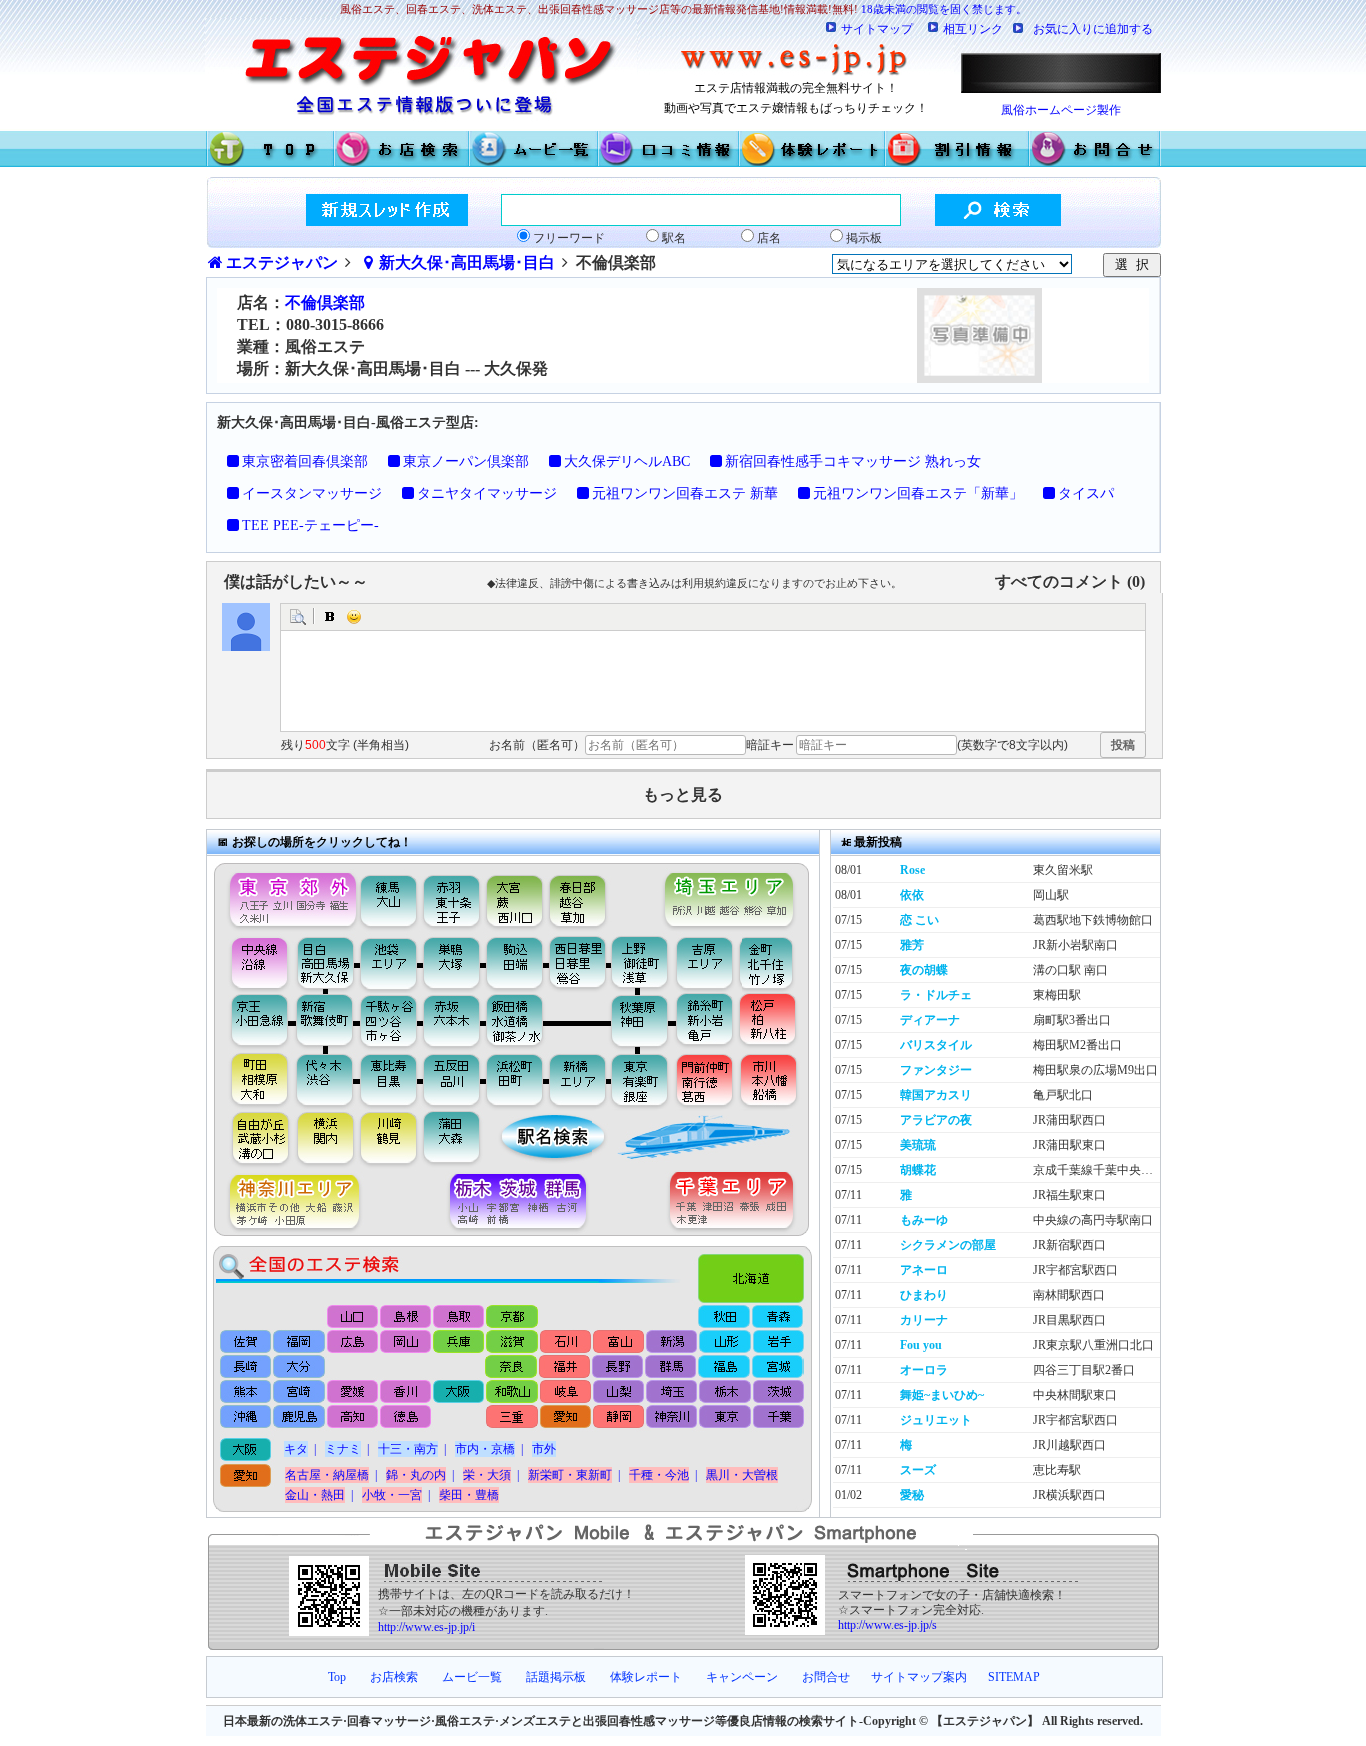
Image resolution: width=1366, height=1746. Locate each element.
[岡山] (405, 1341)
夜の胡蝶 (924, 970)
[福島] (723, 1367)
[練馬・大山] (389, 895)
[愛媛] (352, 1392)
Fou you (921, 1345)
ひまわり (924, 1295)
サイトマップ (877, 29)
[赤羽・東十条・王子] (449, 895)
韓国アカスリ (936, 1095)
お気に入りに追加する (1093, 29)
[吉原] (709, 962)
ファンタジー (936, 1070)
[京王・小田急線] (252, 1021)
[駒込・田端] (514, 962)
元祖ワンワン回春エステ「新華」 (918, 493)
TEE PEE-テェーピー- (310, 525)
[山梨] (617, 1392)
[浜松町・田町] (517, 1079)
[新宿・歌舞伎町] (324, 1021)
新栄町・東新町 (570, 1475)
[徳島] (405, 1418)
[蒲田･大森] (454, 1139)
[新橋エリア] (577, 1079)
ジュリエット (936, 1420)
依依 (912, 895)
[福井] (564, 1367)
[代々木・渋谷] (324, 1079)
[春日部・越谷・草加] (599, 895)
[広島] (352, 1341)
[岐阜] (564, 1392)
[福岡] (299, 1341)
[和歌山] (511, 1392)
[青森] (777, 1316)
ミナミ (343, 1449)
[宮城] (776, 1367)
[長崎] (246, 1367)
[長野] (617, 1367)
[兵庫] (458, 1341)
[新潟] (670, 1341)
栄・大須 (487, 1475)
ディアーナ (930, 1020)
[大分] (299, 1367)
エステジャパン (282, 262)
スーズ (918, 1470)
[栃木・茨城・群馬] (524, 1203)
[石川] (564, 1341)
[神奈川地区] (287, 1203)
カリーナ (924, 1320)
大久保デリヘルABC (627, 461)
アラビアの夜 (936, 1120)
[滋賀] (511, 1341)
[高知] (352, 1418)
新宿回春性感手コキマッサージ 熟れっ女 (853, 461)
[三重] (511, 1418)
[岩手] (776, 1341)
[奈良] (511, 1367)
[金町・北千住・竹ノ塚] (776, 962)
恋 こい (919, 920)
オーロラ (924, 1370)
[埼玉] (670, 1392)
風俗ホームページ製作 (1061, 110)
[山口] (353, 1316)
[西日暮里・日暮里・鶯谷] (579, 962)
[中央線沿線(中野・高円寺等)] (252, 962)
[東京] (723, 1418)
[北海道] (755, 1273)
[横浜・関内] (324, 1139)
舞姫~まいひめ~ (942, 1395)
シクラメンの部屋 (948, 1245)
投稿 (1123, 745)
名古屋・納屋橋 (327, 1475)
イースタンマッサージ (312, 493)
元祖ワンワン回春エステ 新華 (685, 493)
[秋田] (724, 1316)
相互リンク (973, 29)
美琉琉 (918, 1145)
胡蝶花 (918, 1170)
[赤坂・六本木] (454, 1021)
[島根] (406, 1316)
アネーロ (924, 1270)
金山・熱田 (315, 1495)
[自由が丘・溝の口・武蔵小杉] (252, 1139)
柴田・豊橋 (469, 1495)
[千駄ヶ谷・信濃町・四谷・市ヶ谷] (389, 1021)
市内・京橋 (485, 1449)
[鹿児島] (299, 1418)
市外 (544, 1449)
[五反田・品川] (454, 1079)
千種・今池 (659, 1475)
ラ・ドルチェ (936, 995)
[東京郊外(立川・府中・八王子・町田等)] (287, 895)
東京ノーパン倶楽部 (466, 461)
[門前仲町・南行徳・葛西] (704, 1079)
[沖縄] (246, 1418)
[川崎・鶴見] (389, 1139)
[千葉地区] (736, 1203)
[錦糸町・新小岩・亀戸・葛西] (704, 1021)
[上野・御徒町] (644, 962)
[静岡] (617, 1418)
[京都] (512, 1316)
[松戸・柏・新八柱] (769, 1021)
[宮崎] (299, 1392)
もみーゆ (924, 1220)
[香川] (405, 1392)
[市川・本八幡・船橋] (769, 1079)
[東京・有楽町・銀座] (639, 1079)
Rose (912, 870)
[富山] (617, 1341)
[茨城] (776, 1392)
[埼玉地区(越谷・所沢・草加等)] (731, 895)
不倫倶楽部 (325, 302)
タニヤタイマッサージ (487, 493)
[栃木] (723, 1392)
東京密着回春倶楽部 (305, 461)
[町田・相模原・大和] (252, 1079)
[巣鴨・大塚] (452, 962)
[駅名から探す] (539, 1139)
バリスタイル (936, 1045)
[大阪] (458, 1392)
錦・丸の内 (416, 1475)
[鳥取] (459, 1316)
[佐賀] (246, 1341)
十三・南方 (408, 1449)
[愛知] (564, 1418)
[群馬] (670, 1367)
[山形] (723, 1341)
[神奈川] (670, 1418)
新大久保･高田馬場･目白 (467, 262)
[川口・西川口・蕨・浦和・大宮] (513, 895)
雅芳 (912, 945)
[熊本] (246, 1392)
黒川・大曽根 (742, 1475)
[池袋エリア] (389, 962)
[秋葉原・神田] (639, 1021)
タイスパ (1086, 493)
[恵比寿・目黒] (389, 1079)
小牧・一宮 (392, 1495)
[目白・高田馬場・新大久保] (324, 962)
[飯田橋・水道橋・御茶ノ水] (519, 1021)
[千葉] (776, 1418)
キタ (296, 1449)
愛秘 (912, 1495)
